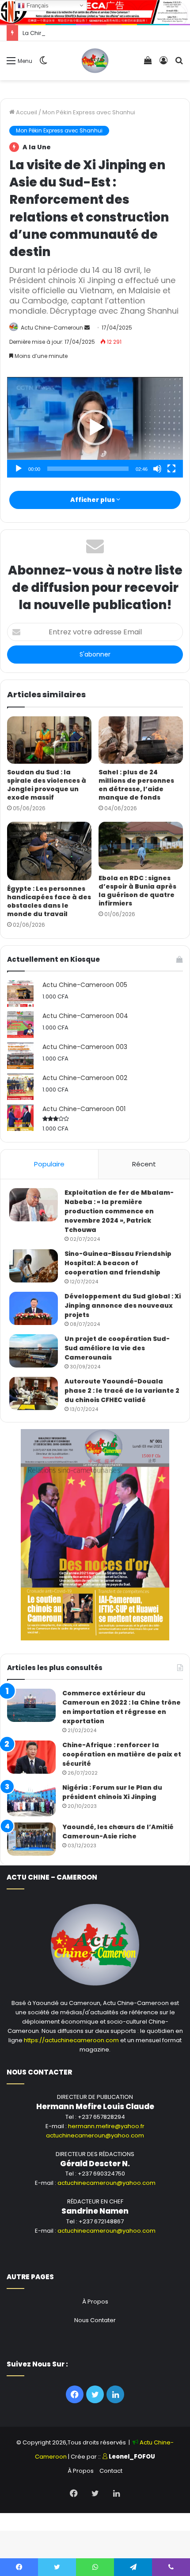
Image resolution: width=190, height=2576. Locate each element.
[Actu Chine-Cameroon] (95, 61)
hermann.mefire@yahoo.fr (106, 2126)
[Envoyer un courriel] (87, 328)
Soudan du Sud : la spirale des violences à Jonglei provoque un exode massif (47, 785)
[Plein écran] (171, 469)
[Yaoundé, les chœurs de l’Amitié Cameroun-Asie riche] (31, 1839)
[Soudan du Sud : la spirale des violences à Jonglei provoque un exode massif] (49, 740)
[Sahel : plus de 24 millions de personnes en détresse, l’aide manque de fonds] (141, 740)
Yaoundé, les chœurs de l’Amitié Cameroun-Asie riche (118, 1832)
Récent (144, 1164)
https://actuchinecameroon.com (71, 2040)
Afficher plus (93, 500)
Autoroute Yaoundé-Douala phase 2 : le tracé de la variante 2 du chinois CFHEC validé (122, 1391)
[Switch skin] (43, 64)
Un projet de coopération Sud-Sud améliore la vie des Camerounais (117, 1348)
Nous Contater (95, 2320)
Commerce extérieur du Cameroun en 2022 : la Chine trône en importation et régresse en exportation (122, 1707)
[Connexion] (163, 64)
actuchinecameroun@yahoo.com (95, 2135)
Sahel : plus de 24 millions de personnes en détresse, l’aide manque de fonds (136, 785)
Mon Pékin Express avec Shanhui (89, 112)
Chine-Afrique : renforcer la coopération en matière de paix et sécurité (122, 1754)
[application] (95, 427)
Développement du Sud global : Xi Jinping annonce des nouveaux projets (123, 1305)
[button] (95, 427)
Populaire (49, 1164)
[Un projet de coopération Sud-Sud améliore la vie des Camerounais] (34, 1351)
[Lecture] (19, 469)
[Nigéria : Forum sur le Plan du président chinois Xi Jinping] (31, 1800)
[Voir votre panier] (148, 64)
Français (37, 6)
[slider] (88, 469)
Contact (111, 2471)
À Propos (95, 2302)
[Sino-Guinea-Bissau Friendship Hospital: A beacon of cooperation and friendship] (34, 1266)
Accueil (26, 112)
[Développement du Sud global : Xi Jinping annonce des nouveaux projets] (34, 1308)
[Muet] (157, 469)
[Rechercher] (179, 64)
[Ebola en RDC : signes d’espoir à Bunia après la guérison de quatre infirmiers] (141, 846)
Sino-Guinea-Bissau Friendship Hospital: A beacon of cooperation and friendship (118, 1263)
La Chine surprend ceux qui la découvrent (82, 33)
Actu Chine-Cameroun (52, 328)
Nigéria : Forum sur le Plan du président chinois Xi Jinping (112, 1792)
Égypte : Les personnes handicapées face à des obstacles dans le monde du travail (49, 901)
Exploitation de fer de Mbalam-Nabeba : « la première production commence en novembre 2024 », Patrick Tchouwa (119, 1211)
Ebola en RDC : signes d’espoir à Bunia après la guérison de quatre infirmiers (137, 891)
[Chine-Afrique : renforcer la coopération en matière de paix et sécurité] (31, 1757)
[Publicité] (95, 11)
